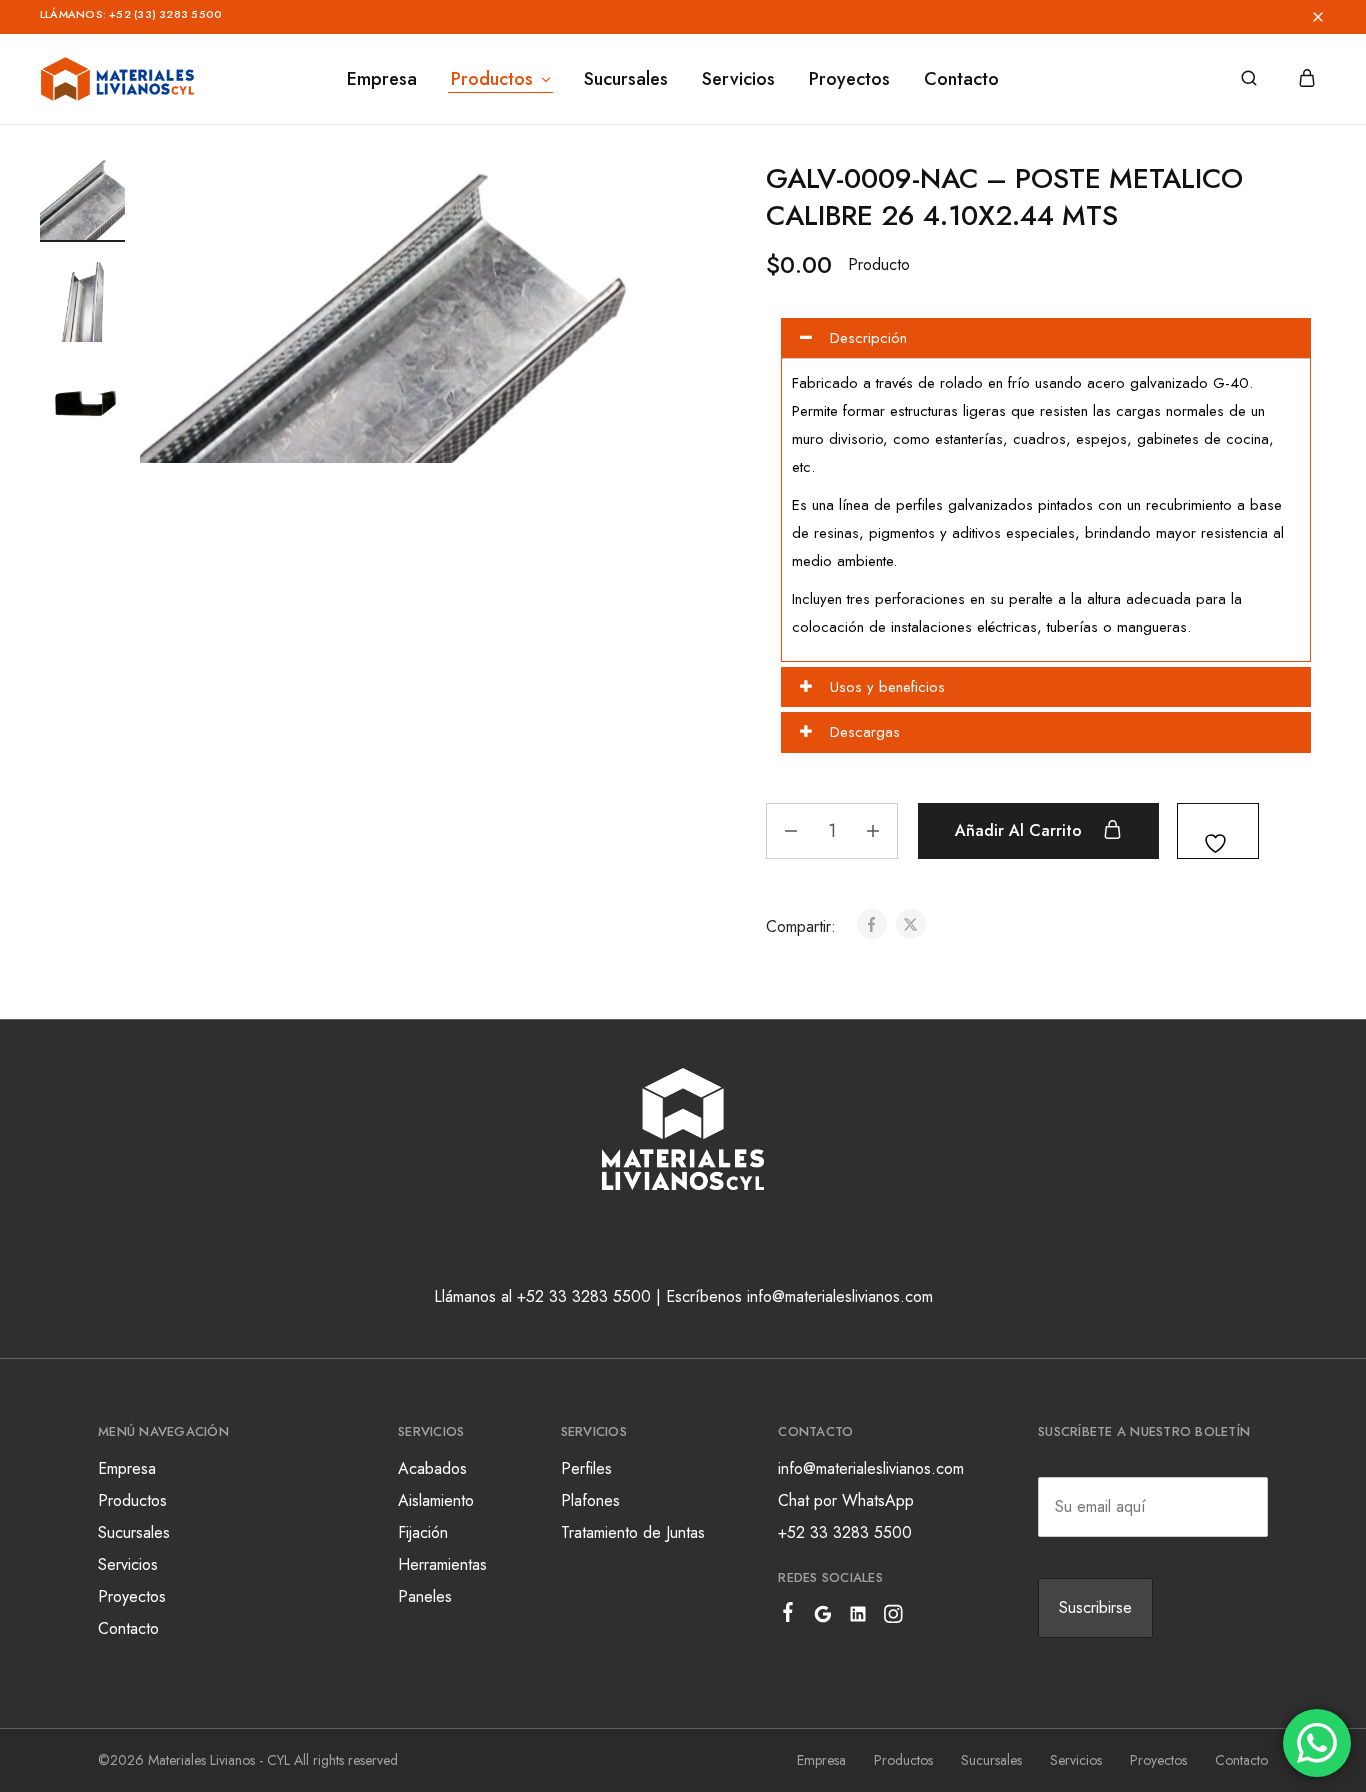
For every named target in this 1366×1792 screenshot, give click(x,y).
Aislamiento (436, 1500)
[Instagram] (893, 1618)
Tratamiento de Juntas (633, 1532)
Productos (132, 1500)
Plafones (590, 1500)
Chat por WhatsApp (846, 1500)
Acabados (432, 1468)
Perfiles (586, 1468)
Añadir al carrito (1021, 830)
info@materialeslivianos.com (871, 1468)
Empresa (382, 79)
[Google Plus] (823, 1618)
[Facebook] (788, 1616)
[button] (736, 17)
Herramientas (442, 1564)
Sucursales (626, 79)
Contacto (961, 79)
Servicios (738, 79)
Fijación (423, 1532)
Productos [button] (492, 79)
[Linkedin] (858, 1618)
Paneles (425, 1596)
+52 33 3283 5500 (845, 1532)
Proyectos (849, 79)
